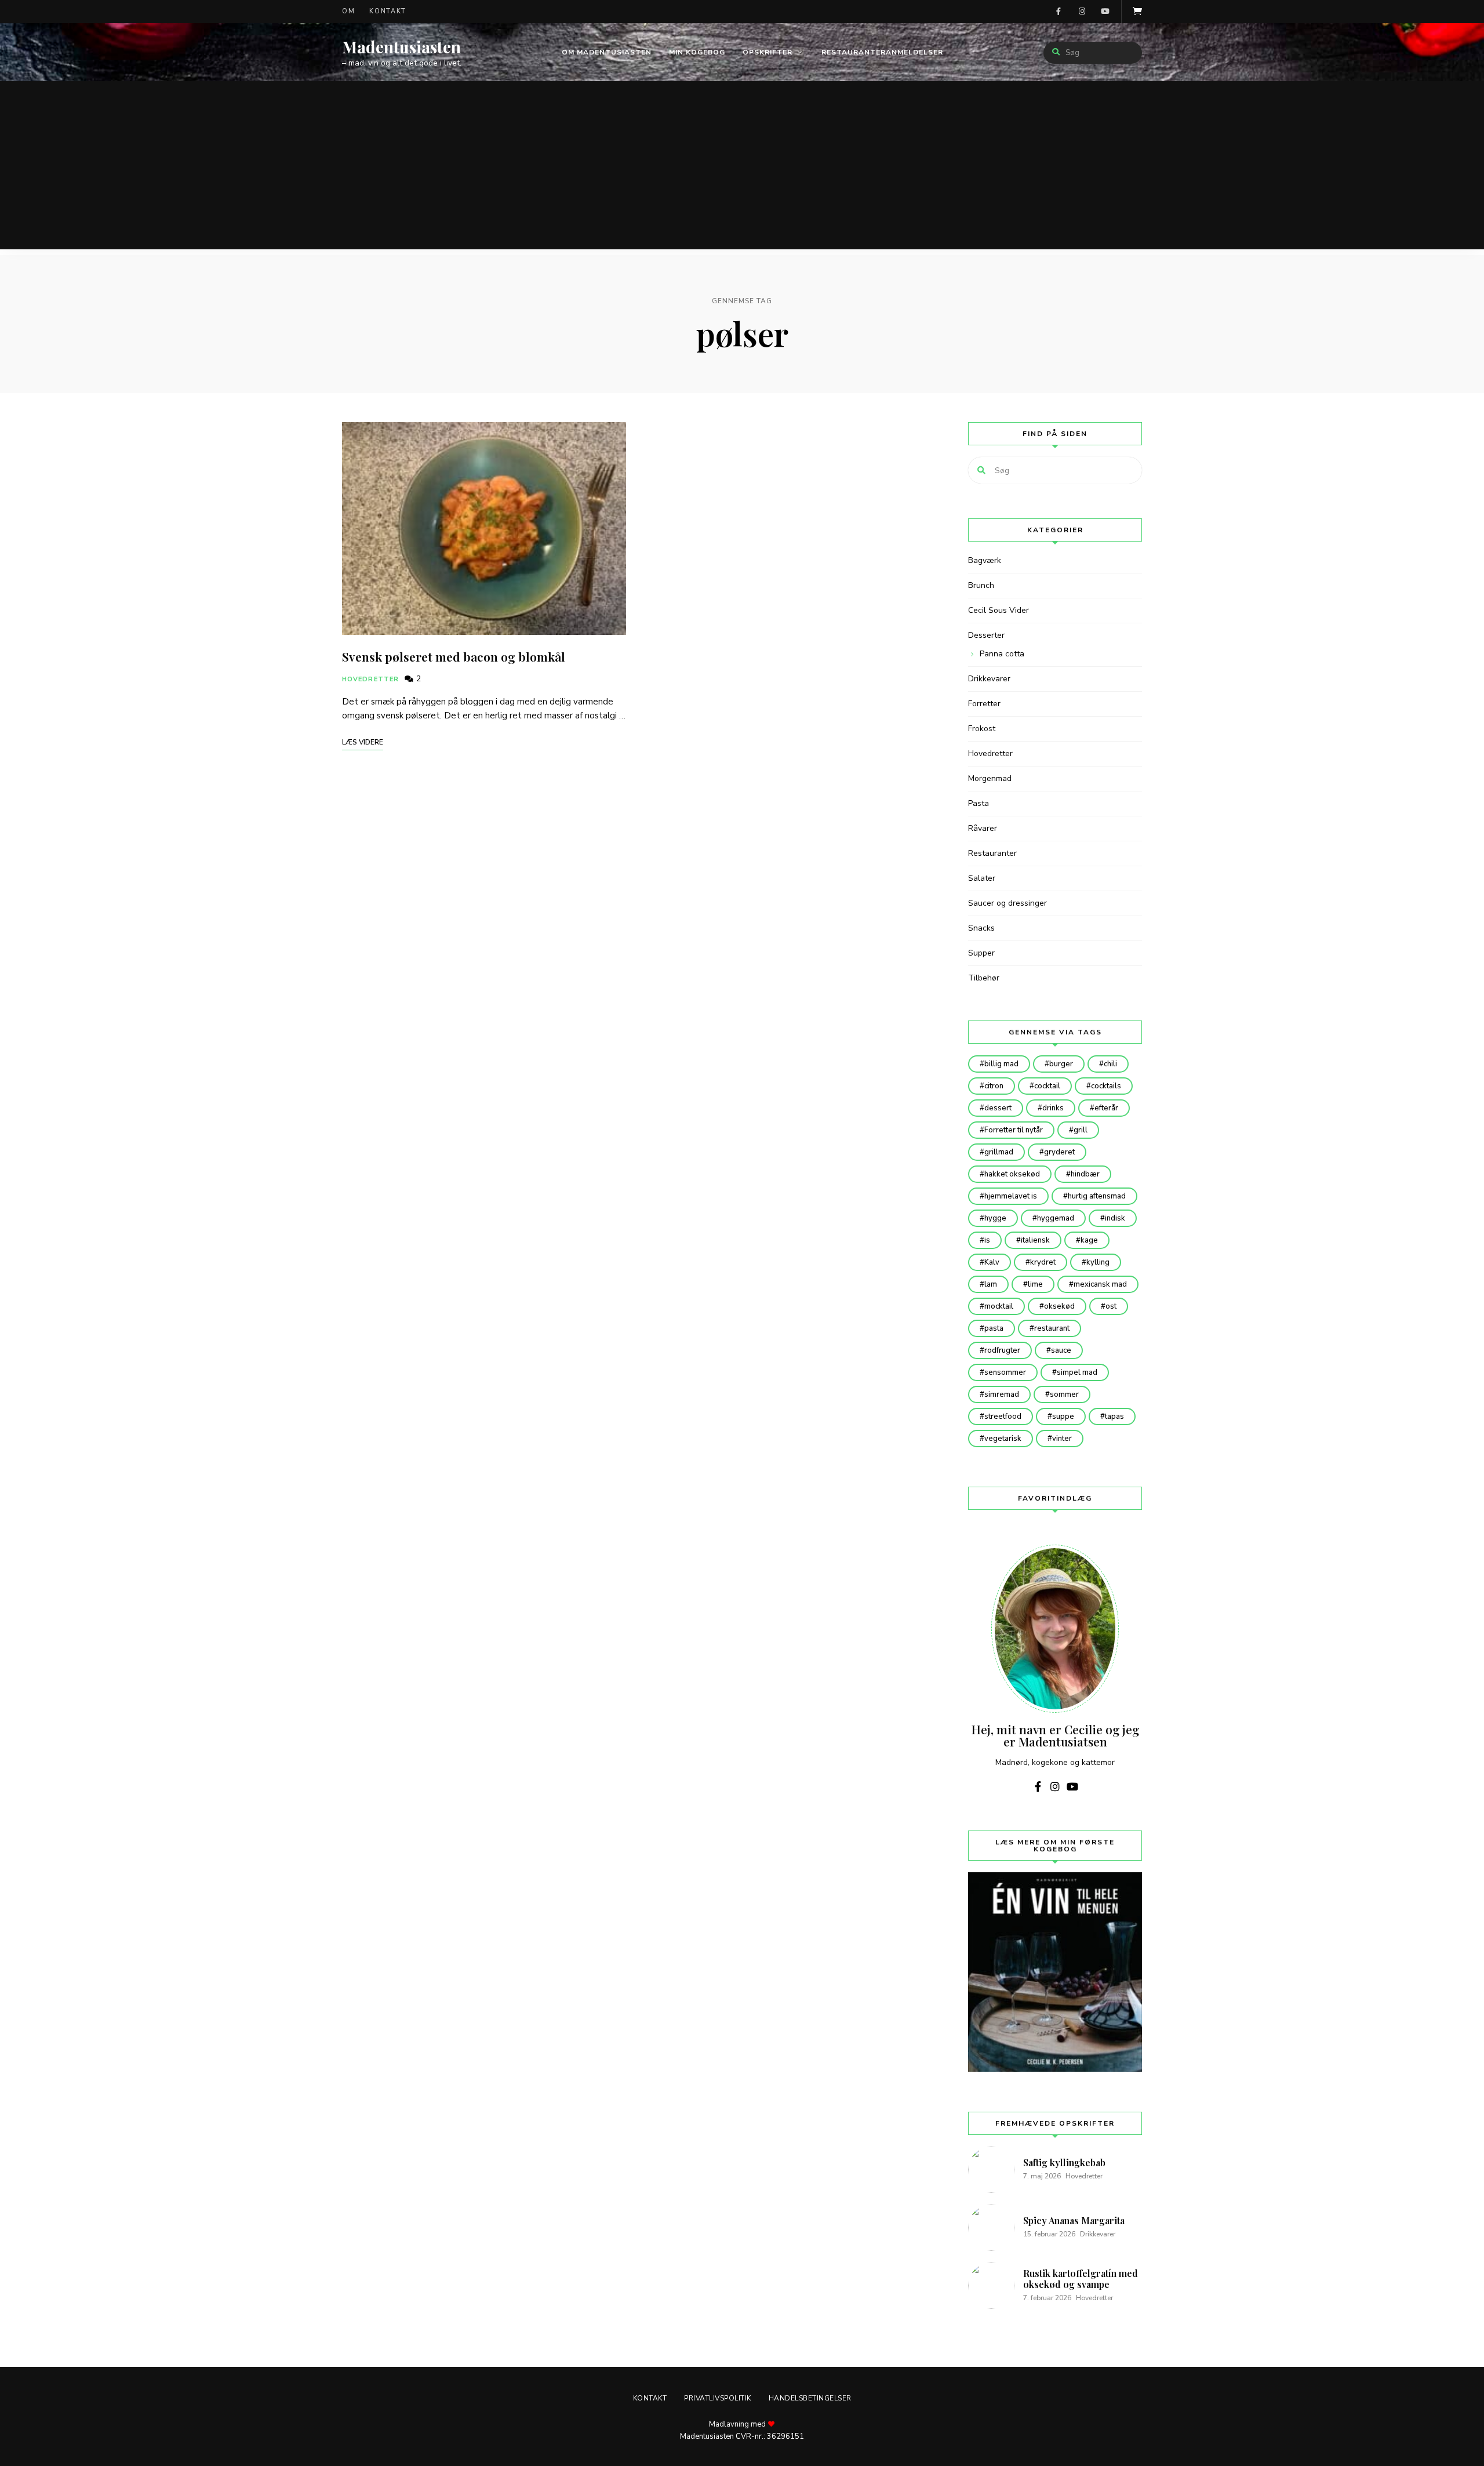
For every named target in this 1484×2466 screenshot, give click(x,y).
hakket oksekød (1012, 1174)
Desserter (986, 635)
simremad (1002, 1394)
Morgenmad (990, 778)
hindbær (1085, 1174)
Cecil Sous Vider (999, 610)
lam (991, 1284)
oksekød (1059, 1306)
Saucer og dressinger (1007, 903)
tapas (1114, 1417)
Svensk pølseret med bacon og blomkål (454, 656)
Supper (981, 953)
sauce (1061, 1350)
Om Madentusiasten (607, 52)
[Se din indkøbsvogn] (1137, 12)
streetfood (1003, 1417)
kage (1089, 1240)
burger (1061, 1064)
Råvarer (983, 828)
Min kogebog (697, 52)
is (987, 1240)
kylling (1098, 1262)
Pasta (979, 803)
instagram (1082, 12)
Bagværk (985, 560)
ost (1111, 1306)
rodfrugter (1002, 1350)
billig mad (1001, 1064)
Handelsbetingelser (810, 2398)
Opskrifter (768, 52)
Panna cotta (1002, 654)
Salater (982, 878)
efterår (1106, 1108)
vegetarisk (1003, 1439)
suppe (1063, 1417)
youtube (1105, 12)
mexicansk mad (1100, 1284)
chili (1110, 1064)
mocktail (999, 1306)
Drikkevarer (989, 679)
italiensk (1035, 1240)
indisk (1115, 1218)
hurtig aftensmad (1097, 1196)
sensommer (1005, 1372)
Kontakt (388, 11)
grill (1081, 1130)
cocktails (1106, 1086)
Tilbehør (984, 978)
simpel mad (1077, 1372)
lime (1035, 1284)
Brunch (981, 585)
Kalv (992, 1262)
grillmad (999, 1152)
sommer (1064, 1394)
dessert (998, 1108)
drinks (1053, 1108)
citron (994, 1086)
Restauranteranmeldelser (882, 52)
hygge (995, 1218)
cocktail (1047, 1086)
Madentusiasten (401, 47)
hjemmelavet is (1011, 1196)
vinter (1062, 1439)
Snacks (981, 928)
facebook (1059, 12)
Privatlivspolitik (718, 2398)
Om (348, 11)
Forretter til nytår (1014, 1130)
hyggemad (1056, 1218)
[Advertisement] (742, 168)
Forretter (984, 704)
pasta (994, 1328)
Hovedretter (370, 679)
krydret (1043, 1262)
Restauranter (992, 853)
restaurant (1052, 1328)
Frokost (982, 729)
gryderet (1059, 1152)
